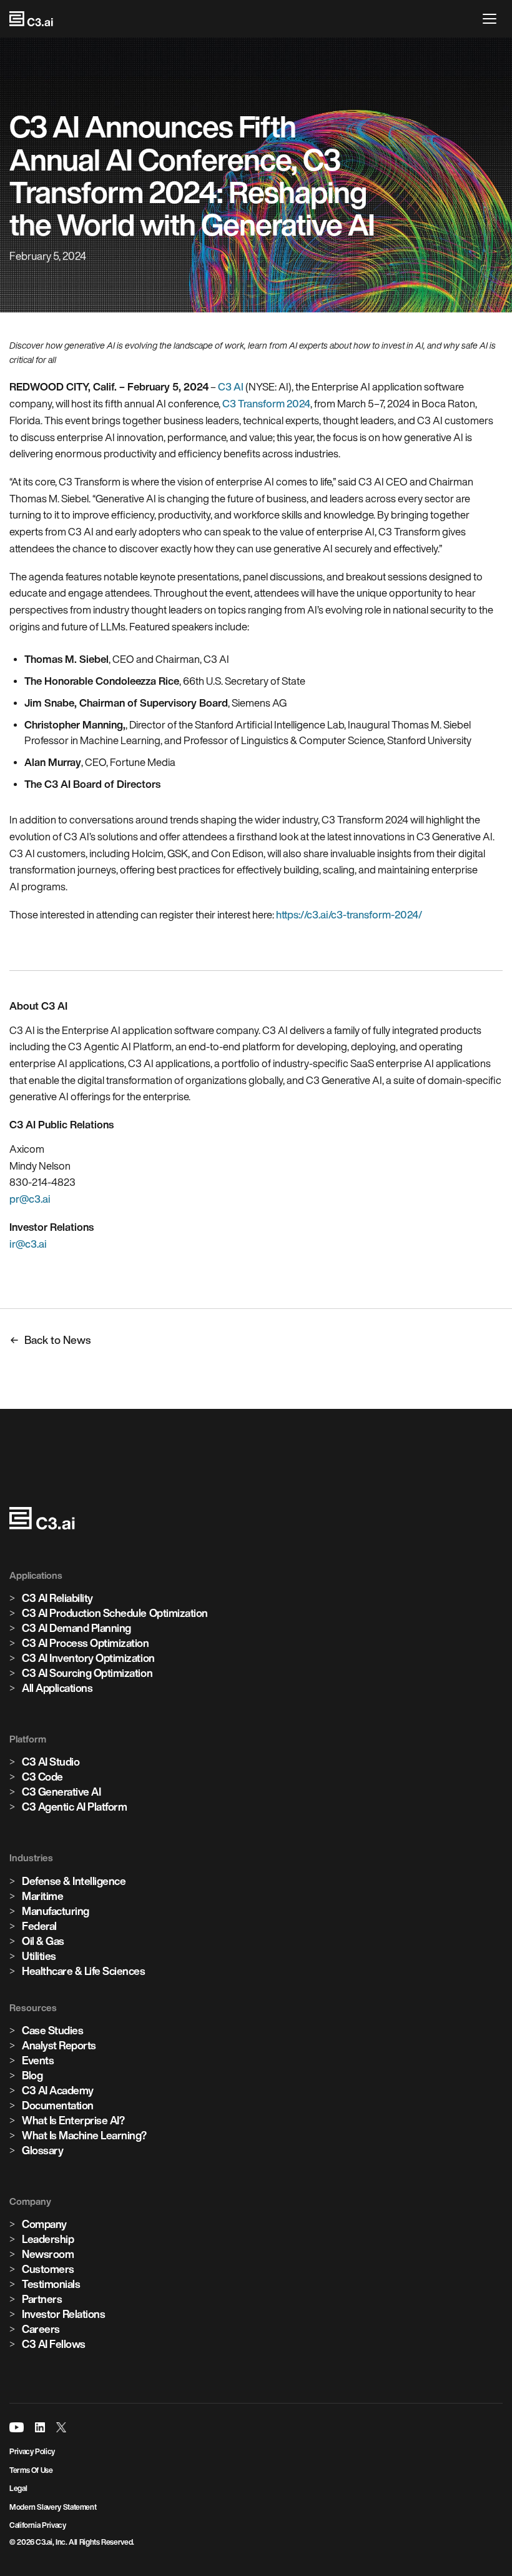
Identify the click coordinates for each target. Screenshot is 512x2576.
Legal (18, 2488)
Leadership (48, 2239)
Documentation (58, 2105)
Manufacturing (56, 1911)
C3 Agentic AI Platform (74, 1807)
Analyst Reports (59, 2045)
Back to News (57, 1340)
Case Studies (52, 2030)
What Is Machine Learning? (84, 2135)
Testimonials (51, 2284)
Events (38, 2060)
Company (44, 2224)
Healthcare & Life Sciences (84, 1971)
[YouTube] (17, 2427)
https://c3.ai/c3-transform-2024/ (349, 914)
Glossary (42, 2150)
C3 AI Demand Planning (76, 1628)
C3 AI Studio (51, 1762)
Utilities (39, 1956)
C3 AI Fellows (54, 2344)
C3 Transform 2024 (266, 403)
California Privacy (38, 2525)
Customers (48, 2269)
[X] (61, 2427)
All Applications (57, 1688)
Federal (39, 1926)
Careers (41, 2329)
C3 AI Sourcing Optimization (87, 1673)
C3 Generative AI (61, 1792)
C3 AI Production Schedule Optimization (115, 1613)
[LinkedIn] (40, 2427)
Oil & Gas (43, 1941)
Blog (32, 2075)
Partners (42, 2299)
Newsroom (48, 2254)
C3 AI (231, 386)
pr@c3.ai (30, 1199)
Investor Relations (63, 2314)
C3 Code (42, 1777)
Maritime (42, 1896)
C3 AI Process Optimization (86, 1643)
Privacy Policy (32, 2451)
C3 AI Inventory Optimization (88, 1658)
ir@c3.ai (28, 1244)
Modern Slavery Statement (53, 2507)
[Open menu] (493, 19)
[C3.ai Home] (31, 19)
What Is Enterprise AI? (73, 2120)
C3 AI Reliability (57, 1598)
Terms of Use (31, 2470)
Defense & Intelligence (74, 1881)
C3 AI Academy (58, 2090)
